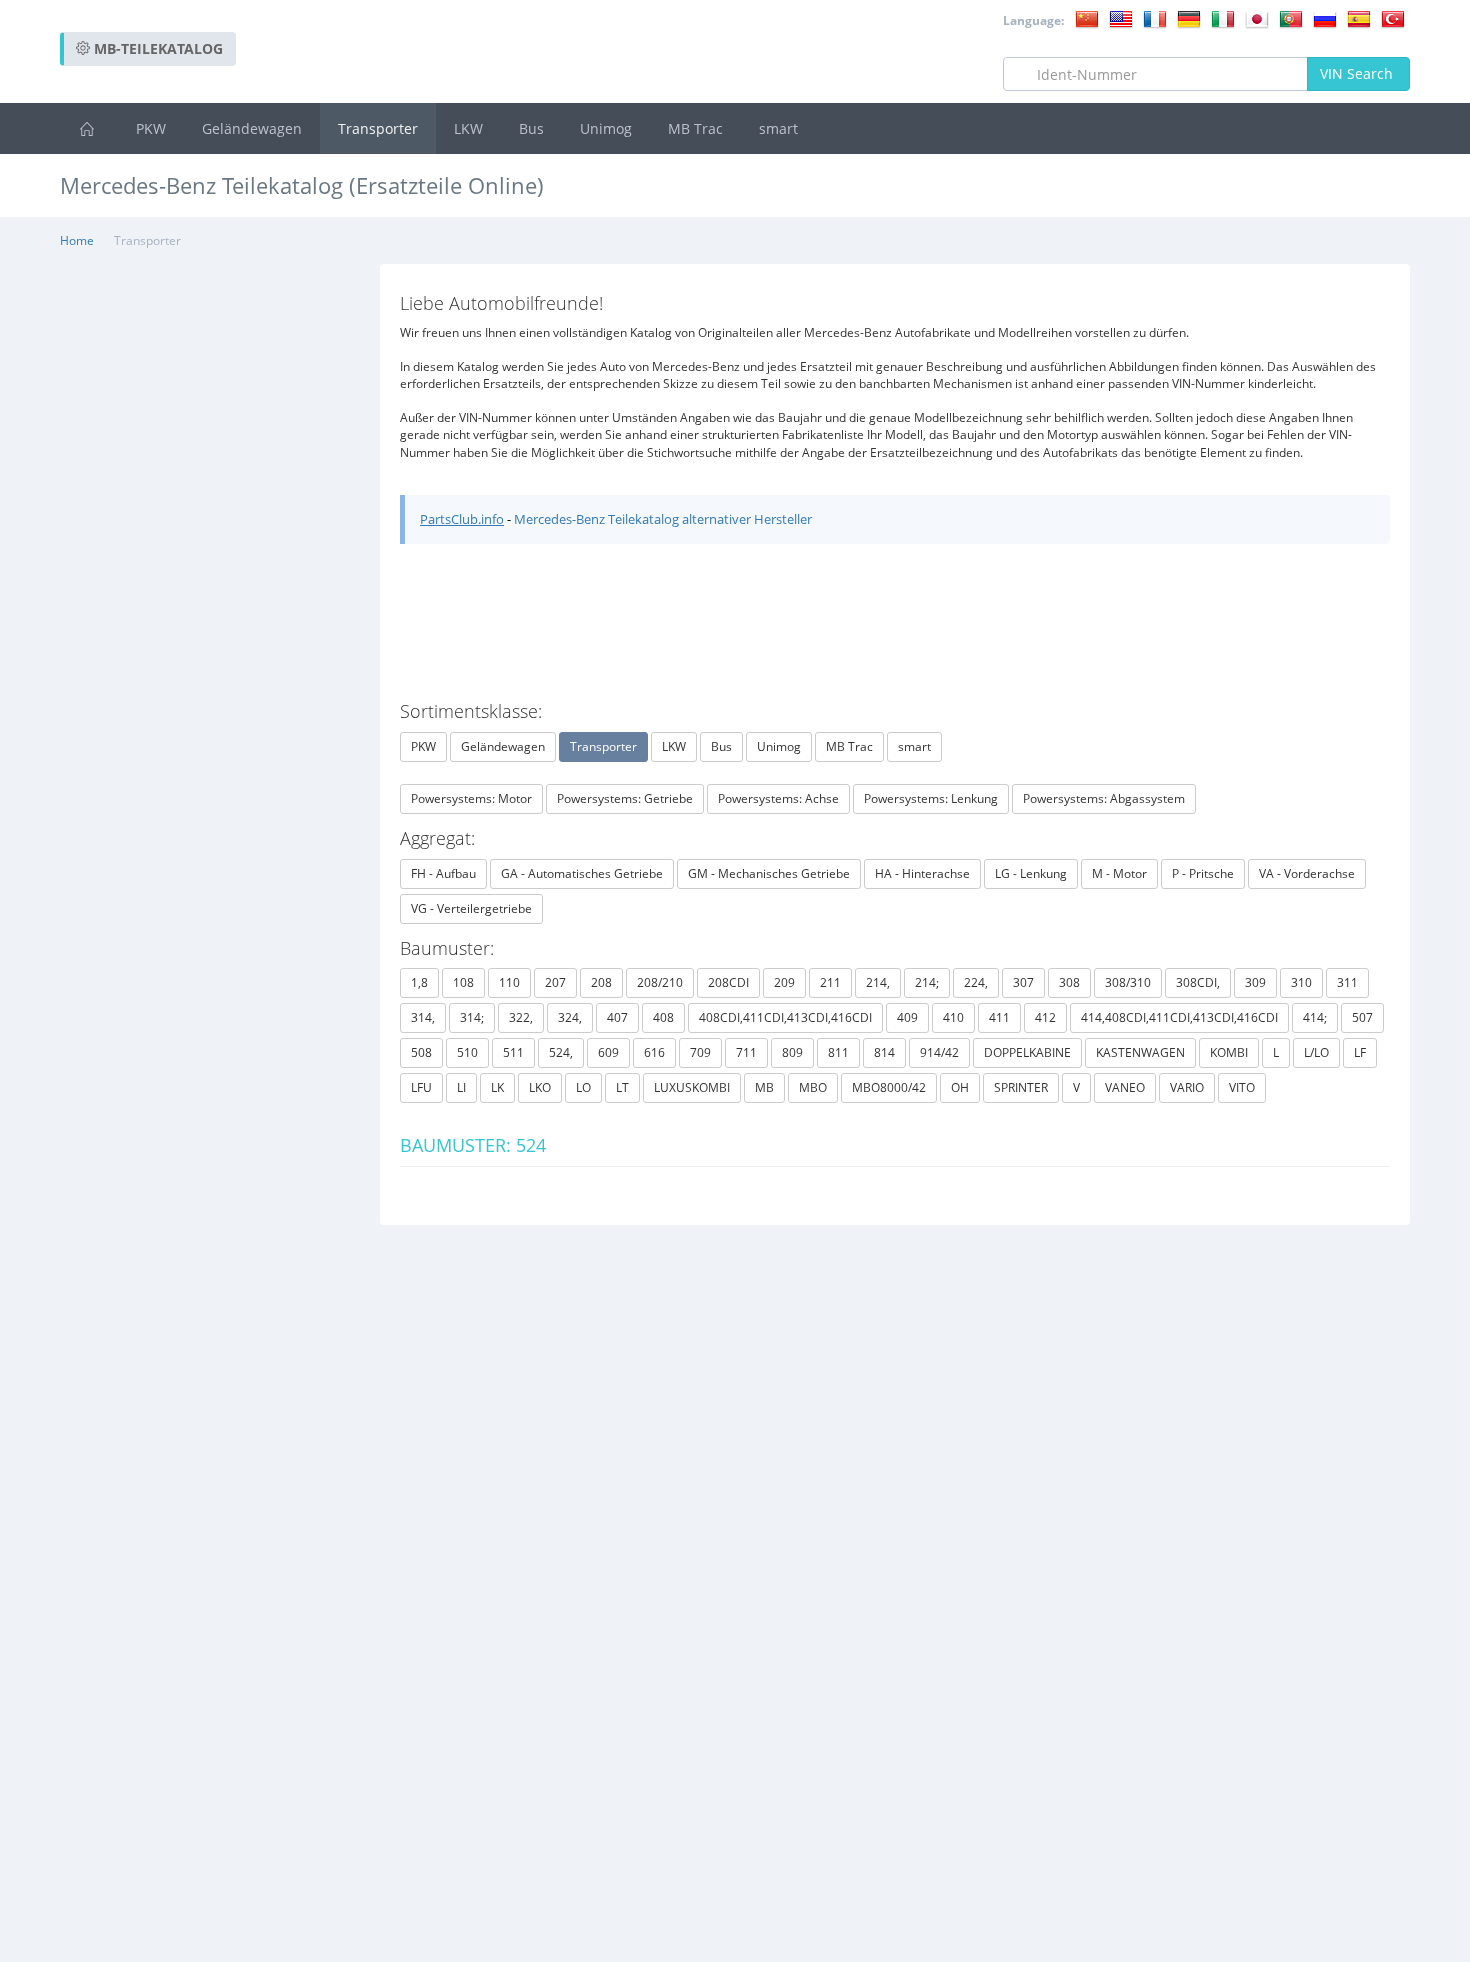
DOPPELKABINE (1027, 1052)
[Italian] (1223, 18)
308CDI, (1198, 982)
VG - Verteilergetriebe (471, 908)
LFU (421, 1087)
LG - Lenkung (1031, 873)
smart (778, 128)
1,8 (419, 982)
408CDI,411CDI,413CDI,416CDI (785, 1017)
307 (1023, 982)
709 (700, 1052)
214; (927, 982)
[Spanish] (1359, 18)
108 (463, 982)
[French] (1155, 18)
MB (764, 1087)
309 (1255, 982)
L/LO (1316, 1052)
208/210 (660, 982)
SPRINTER (1021, 1087)
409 (907, 1017)
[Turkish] (1393, 18)
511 (513, 1052)
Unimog (606, 128)
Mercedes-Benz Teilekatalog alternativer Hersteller (663, 519)
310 (1301, 982)
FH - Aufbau (443, 873)
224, (976, 982)
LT (622, 1087)
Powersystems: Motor (471, 798)
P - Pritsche (1203, 873)
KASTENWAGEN (1140, 1052)
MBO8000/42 (889, 1087)
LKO (540, 1087)
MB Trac (695, 128)
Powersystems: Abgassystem (1104, 798)
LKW (468, 128)
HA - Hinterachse (922, 873)
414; (1315, 1017)
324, (570, 1017)
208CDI (728, 982)
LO (583, 1087)
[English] (1121, 18)
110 (509, 982)
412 (1045, 1017)
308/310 (1128, 982)
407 (617, 1017)
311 (1347, 982)
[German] (1189, 18)
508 (421, 1052)
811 (838, 1052)
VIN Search (1358, 73)
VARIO (1187, 1087)
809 (792, 1052)
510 (467, 1052)
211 (830, 982)
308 (1069, 982)
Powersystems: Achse (778, 798)
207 (555, 982)
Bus (531, 128)
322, (521, 1017)
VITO (1242, 1087)
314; (472, 1017)
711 (746, 1052)
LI (461, 1087)
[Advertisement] (1046, 239)
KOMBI (1229, 1052)
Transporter (378, 128)
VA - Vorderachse (1307, 873)
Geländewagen (252, 128)
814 (884, 1052)
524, (561, 1052)
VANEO (1125, 1087)
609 (608, 1052)
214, (878, 982)
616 (654, 1052)
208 (601, 982)
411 (999, 1017)
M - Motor (1119, 873)
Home (77, 240)
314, (423, 1017)
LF (1360, 1052)
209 (784, 982)
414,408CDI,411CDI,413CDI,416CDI (1179, 1017)
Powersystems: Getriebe (625, 798)
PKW (151, 128)
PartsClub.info (462, 519)
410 (953, 1017)
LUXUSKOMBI (692, 1087)
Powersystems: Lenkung (931, 798)
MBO (813, 1087)
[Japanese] (1257, 18)
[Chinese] (1087, 18)
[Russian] (1325, 18)
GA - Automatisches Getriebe (582, 873)
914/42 (939, 1052)
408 (663, 1017)
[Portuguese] (1291, 18)
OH (960, 1087)
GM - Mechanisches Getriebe (769, 873)
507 (1362, 1017)
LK (497, 1087)
